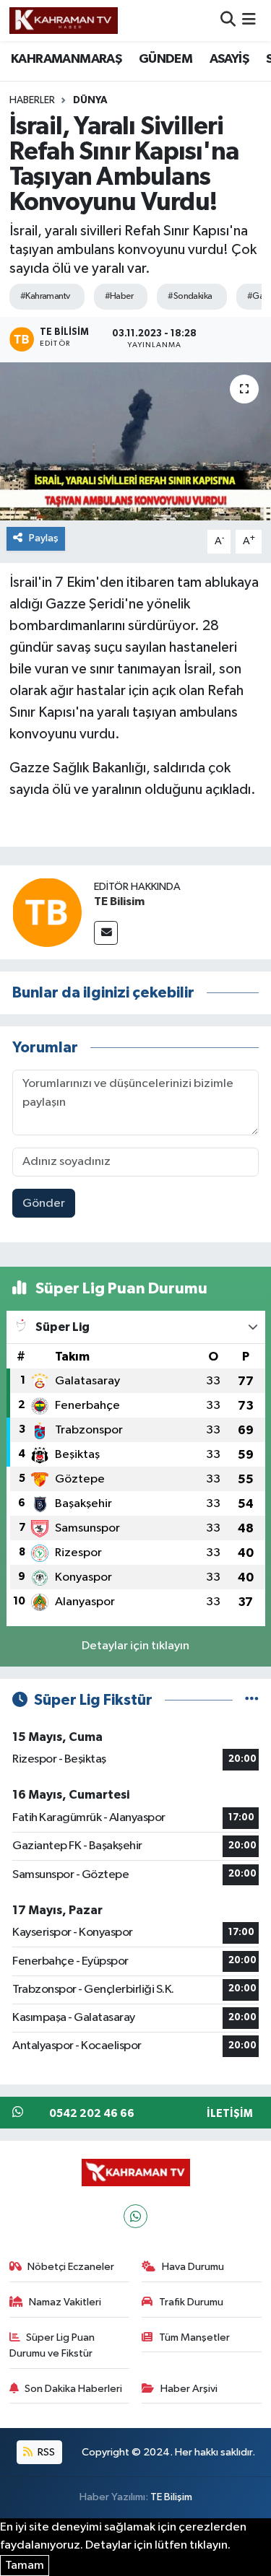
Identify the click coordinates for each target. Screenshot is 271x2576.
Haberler (32, 100)
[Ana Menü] (249, 21)
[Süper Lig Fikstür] (252, 1700)
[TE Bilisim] (47, 912)
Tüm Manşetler (194, 2337)
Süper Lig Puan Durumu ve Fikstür (52, 2345)
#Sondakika (190, 296)
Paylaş (44, 538)
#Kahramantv (45, 296)
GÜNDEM (165, 59)
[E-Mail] (106, 933)
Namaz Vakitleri (65, 2302)
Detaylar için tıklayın (135, 1646)
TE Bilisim (119, 901)
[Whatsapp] (135, 2216)
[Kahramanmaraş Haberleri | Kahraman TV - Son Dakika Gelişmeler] (64, 20)
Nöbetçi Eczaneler (71, 2267)
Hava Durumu (193, 2267)
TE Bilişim (171, 2497)
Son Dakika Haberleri (73, 2389)
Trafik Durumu (191, 2302)
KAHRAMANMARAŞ (66, 59)
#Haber (119, 296)
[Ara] (228, 21)
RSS (45, 2452)
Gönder (44, 1204)
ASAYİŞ (229, 59)
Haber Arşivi (189, 2389)
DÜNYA (90, 100)
